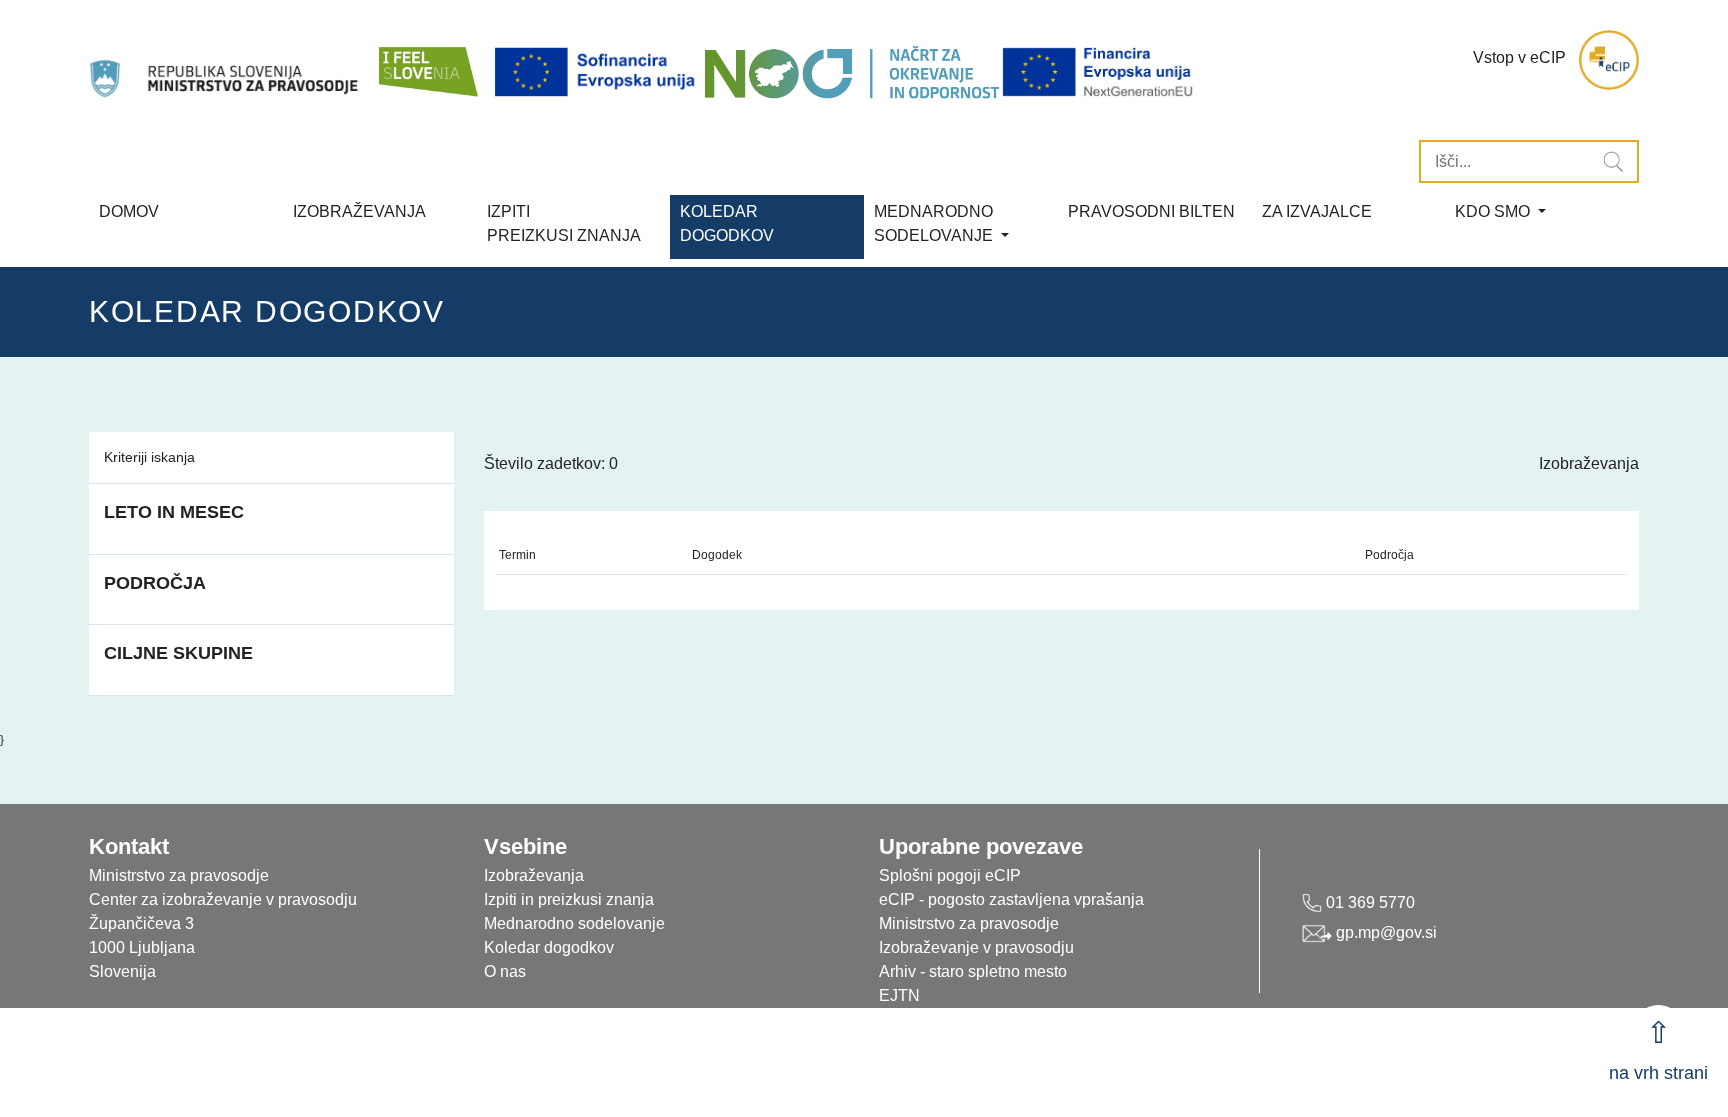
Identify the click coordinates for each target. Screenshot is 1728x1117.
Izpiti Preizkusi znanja (564, 223)
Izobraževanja (359, 211)
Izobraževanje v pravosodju (976, 947)
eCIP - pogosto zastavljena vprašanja (1011, 899)
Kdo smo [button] (1494, 211)
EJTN (899, 995)
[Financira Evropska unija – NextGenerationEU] (1099, 72)
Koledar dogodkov (549, 947)
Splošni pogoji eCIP (950, 875)
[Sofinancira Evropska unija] (598, 72)
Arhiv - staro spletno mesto (973, 971)
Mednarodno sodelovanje (574, 923)
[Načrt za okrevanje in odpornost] (851, 72)
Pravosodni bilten (1151, 211)
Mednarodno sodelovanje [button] (935, 223)
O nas (505, 971)
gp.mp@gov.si (1384, 932)
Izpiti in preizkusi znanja (569, 899)
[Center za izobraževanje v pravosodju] (226, 60)
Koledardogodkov (727, 223)
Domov (129, 211)
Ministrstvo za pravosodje (969, 923)
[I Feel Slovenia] (427, 60)
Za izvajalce (1317, 211)
